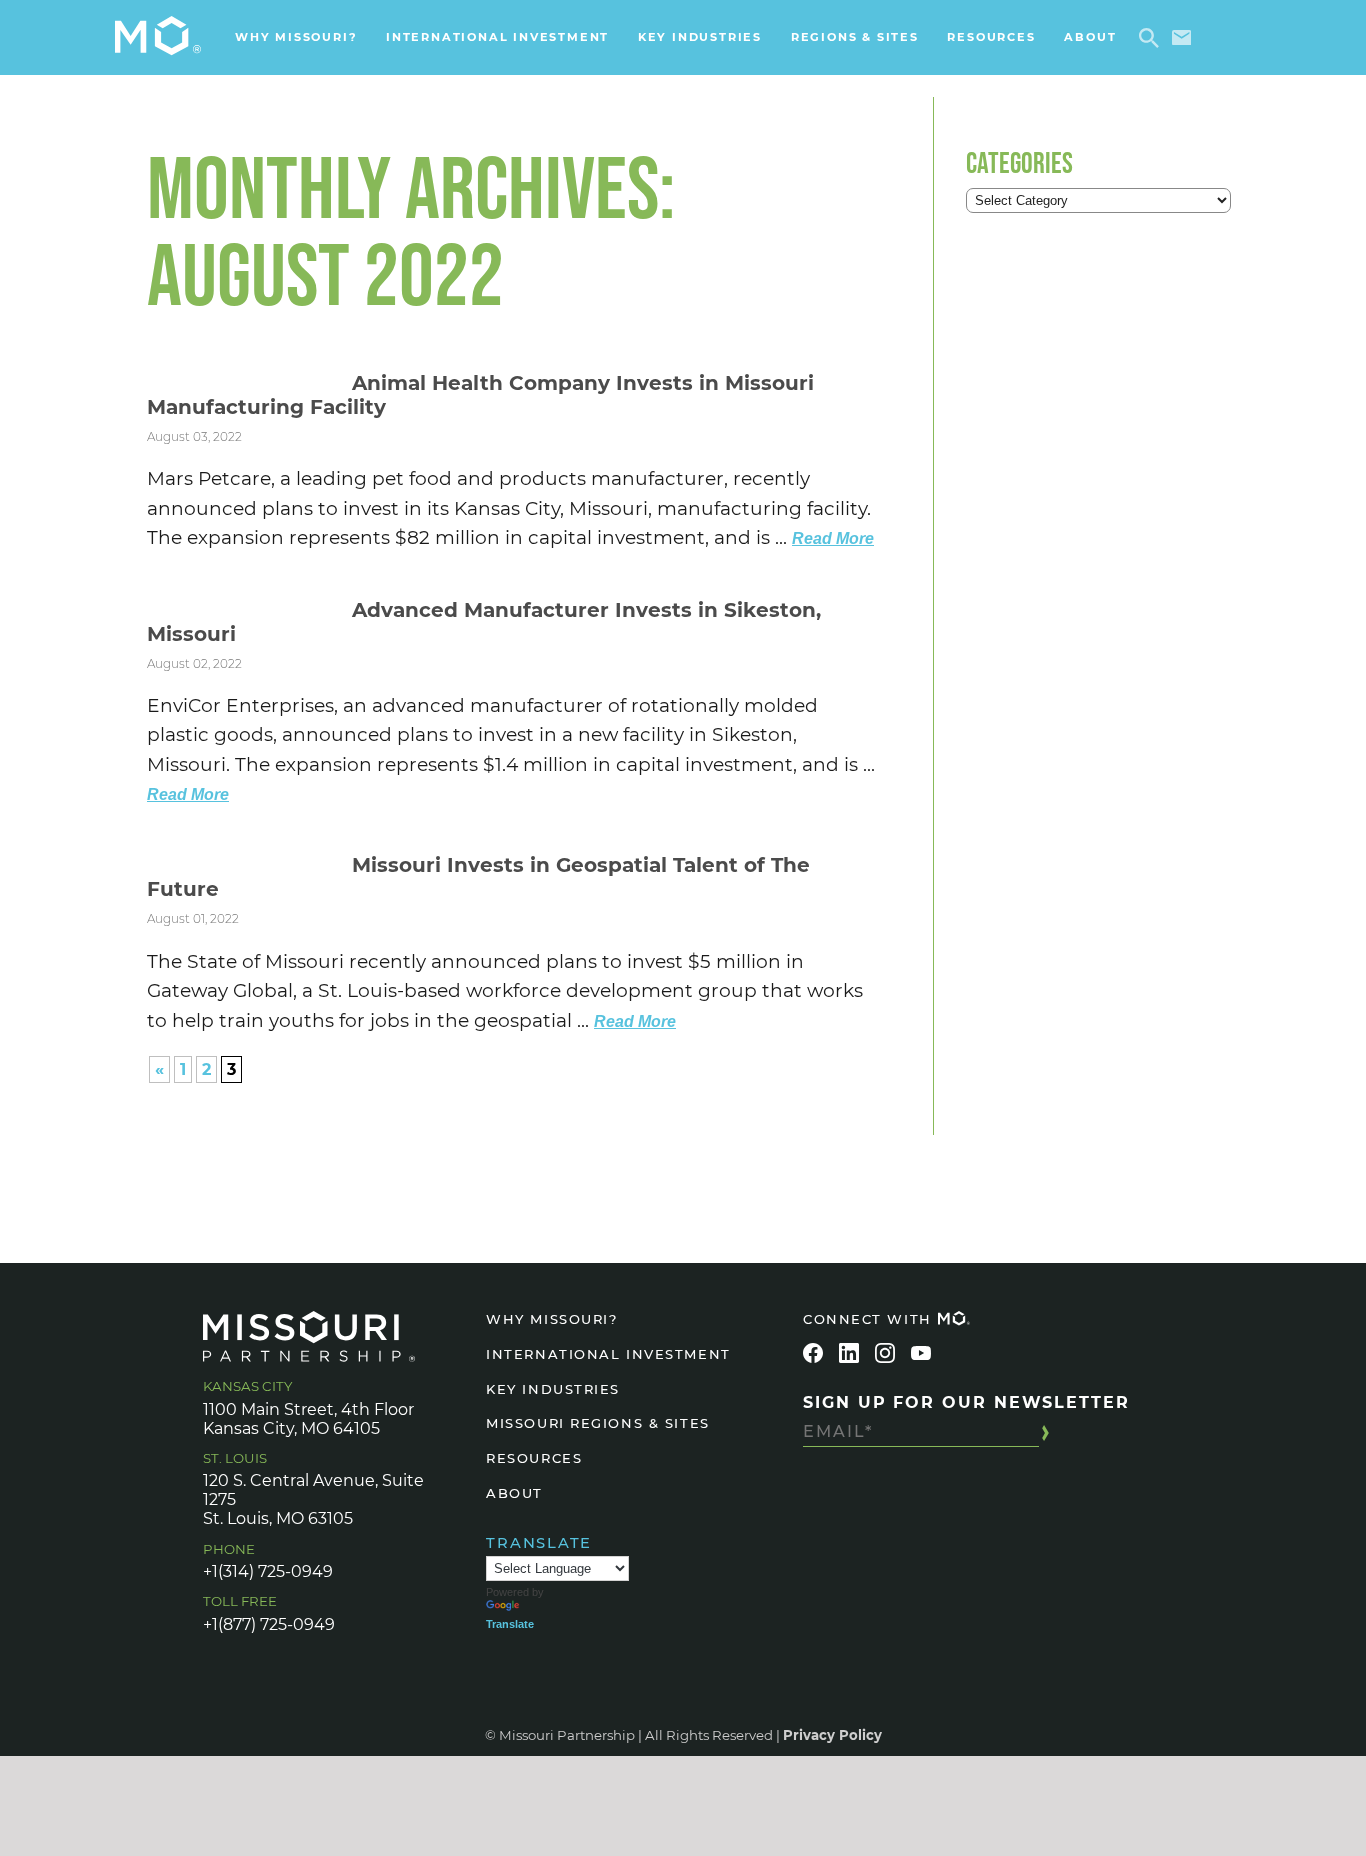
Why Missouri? (296, 37)
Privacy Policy (832, 1735)
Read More (833, 538)
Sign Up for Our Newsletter (966, 1402)
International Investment (497, 37)
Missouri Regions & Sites (597, 1423)
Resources (991, 37)
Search (1152, 38)
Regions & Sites (855, 37)
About (1090, 37)
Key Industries (700, 37)
